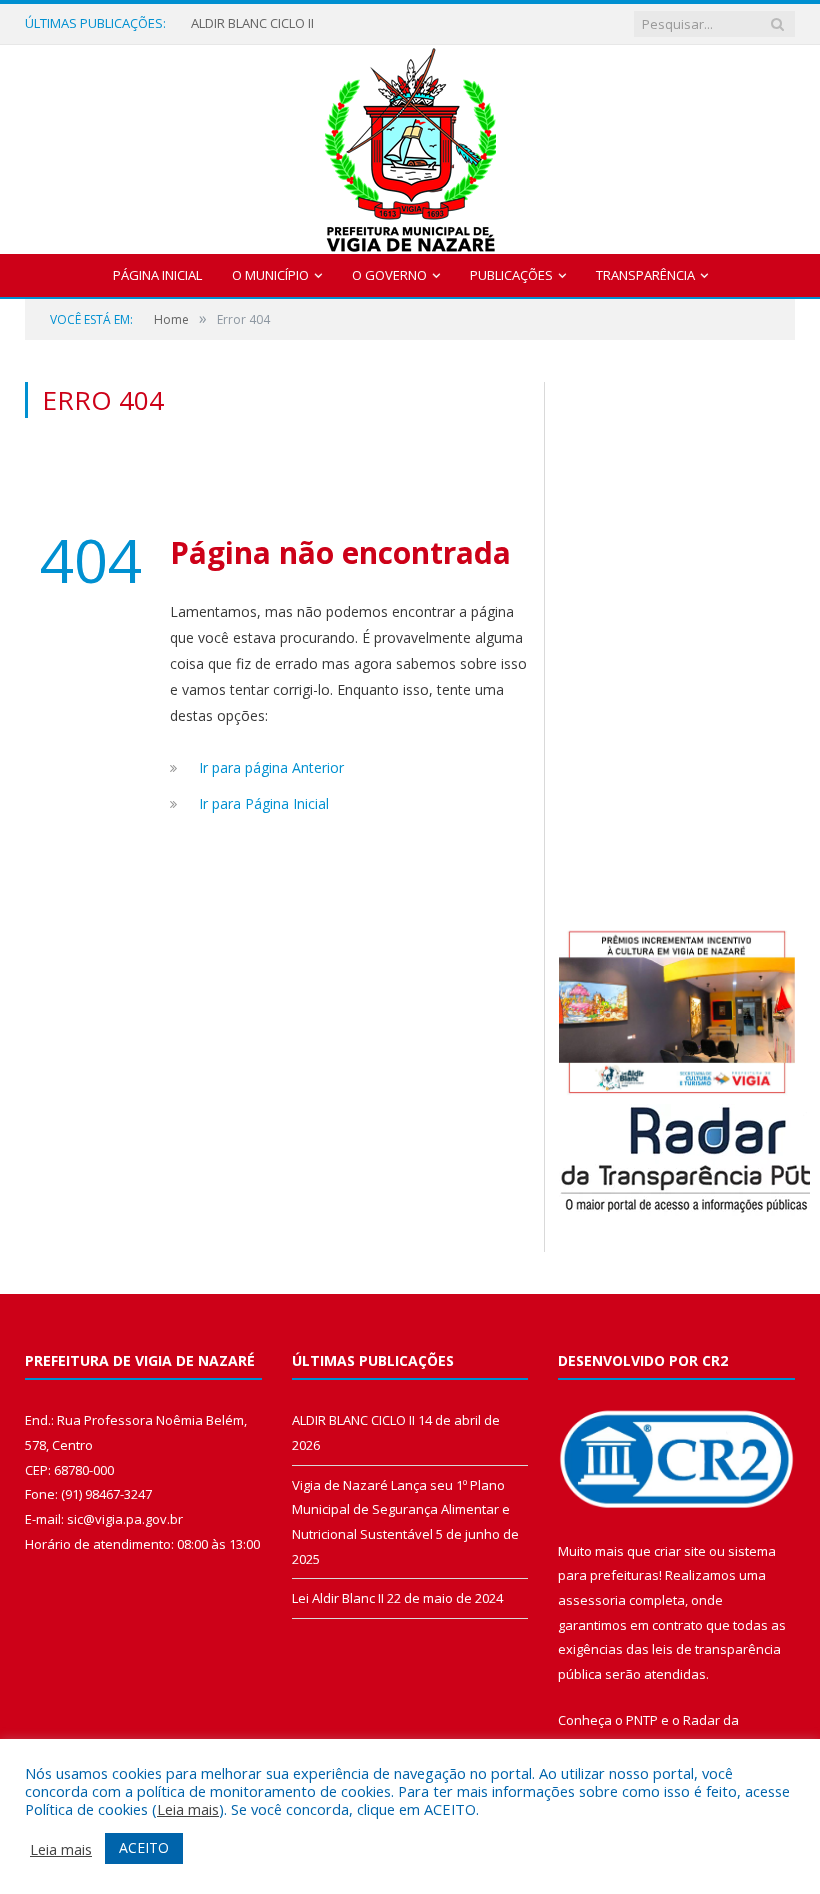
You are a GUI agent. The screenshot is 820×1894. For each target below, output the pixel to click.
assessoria (592, 1600)
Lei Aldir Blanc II (338, 1598)
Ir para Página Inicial (264, 803)
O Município (270, 275)
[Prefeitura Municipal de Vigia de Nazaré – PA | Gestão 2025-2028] (410, 144)
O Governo (389, 275)
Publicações (511, 275)
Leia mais (188, 1809)
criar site (680, 1551)
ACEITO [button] (144, 1847)
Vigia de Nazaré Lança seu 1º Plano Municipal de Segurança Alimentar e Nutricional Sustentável (401, 1509)
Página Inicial (157, 275)
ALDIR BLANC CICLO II (252, 23)
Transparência (645, 275)
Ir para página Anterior (271, 767)
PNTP (642, 1720)
